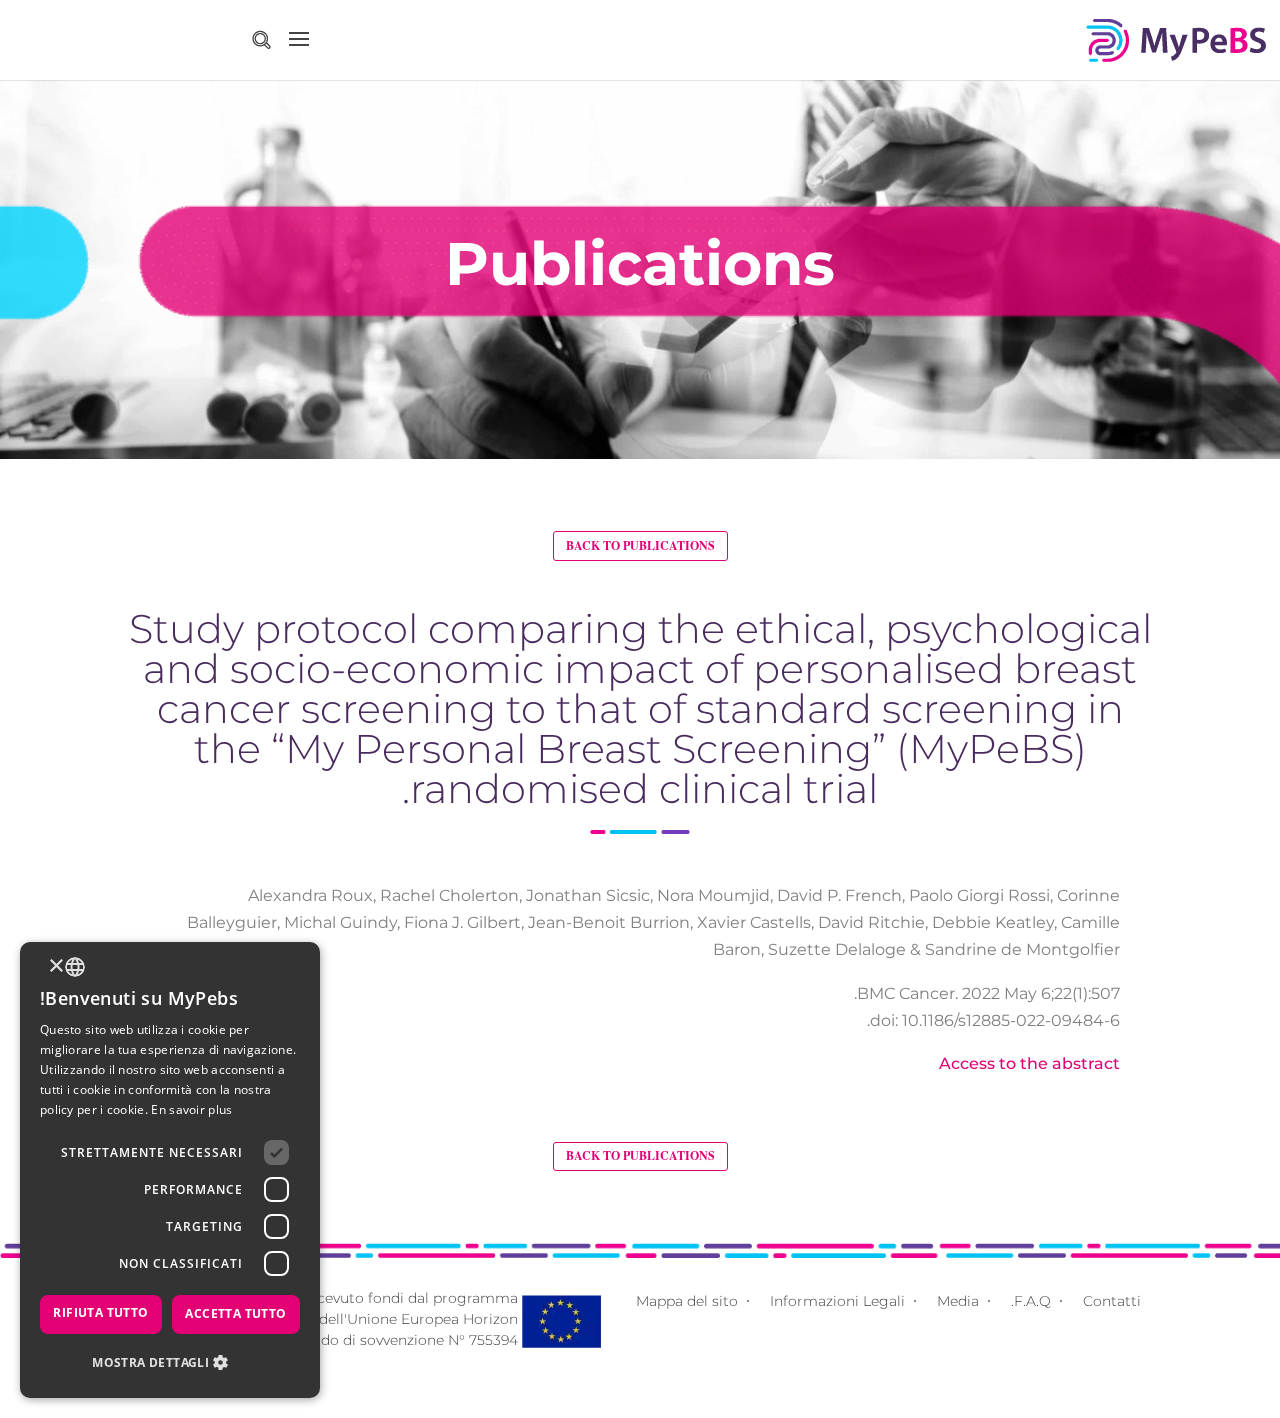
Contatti (1112, 1301)
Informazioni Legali (837, 1301)
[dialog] (170, 1170)
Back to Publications (640, 545)
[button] (170, 1362)
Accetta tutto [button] (235, 1313)
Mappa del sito (687, 1301)
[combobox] (75, 967)
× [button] (57, 966)
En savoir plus (191, 1109)
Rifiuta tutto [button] (100, 1312)
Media (958, 1301)
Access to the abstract (1029, 1063)
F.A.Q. (1031, 1301)
